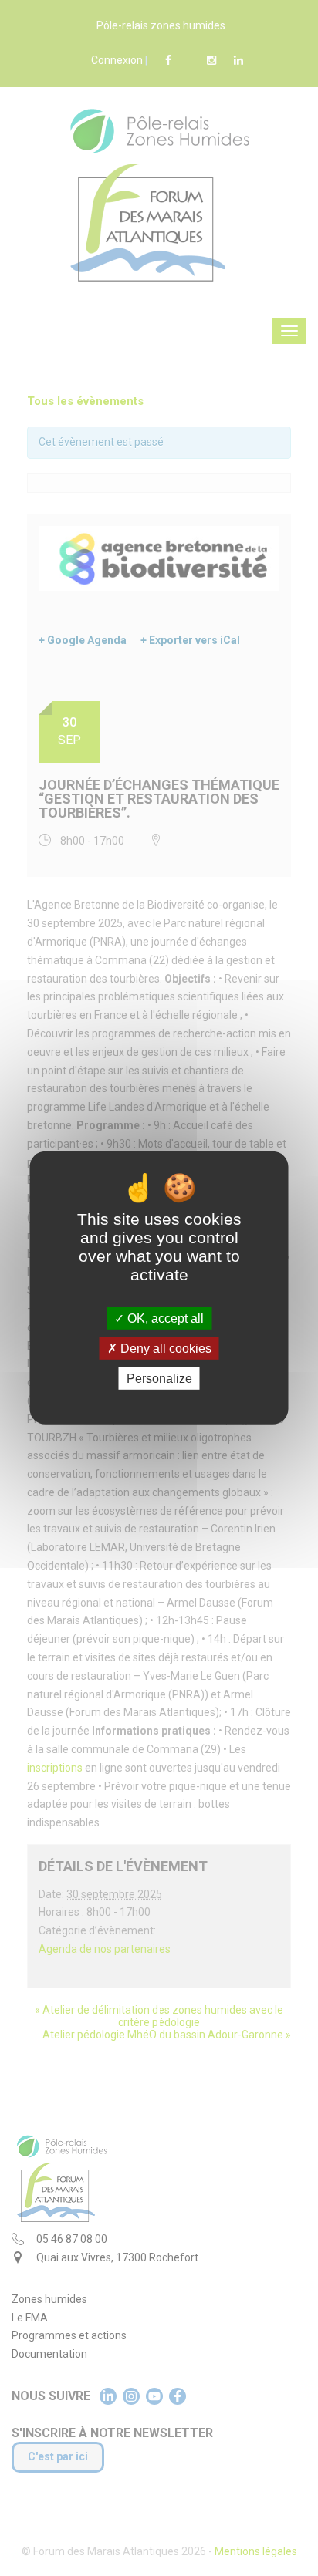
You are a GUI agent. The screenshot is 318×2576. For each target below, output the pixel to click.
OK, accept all (164, 1318)
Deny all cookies (164, 1349)
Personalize (159, 1379)
